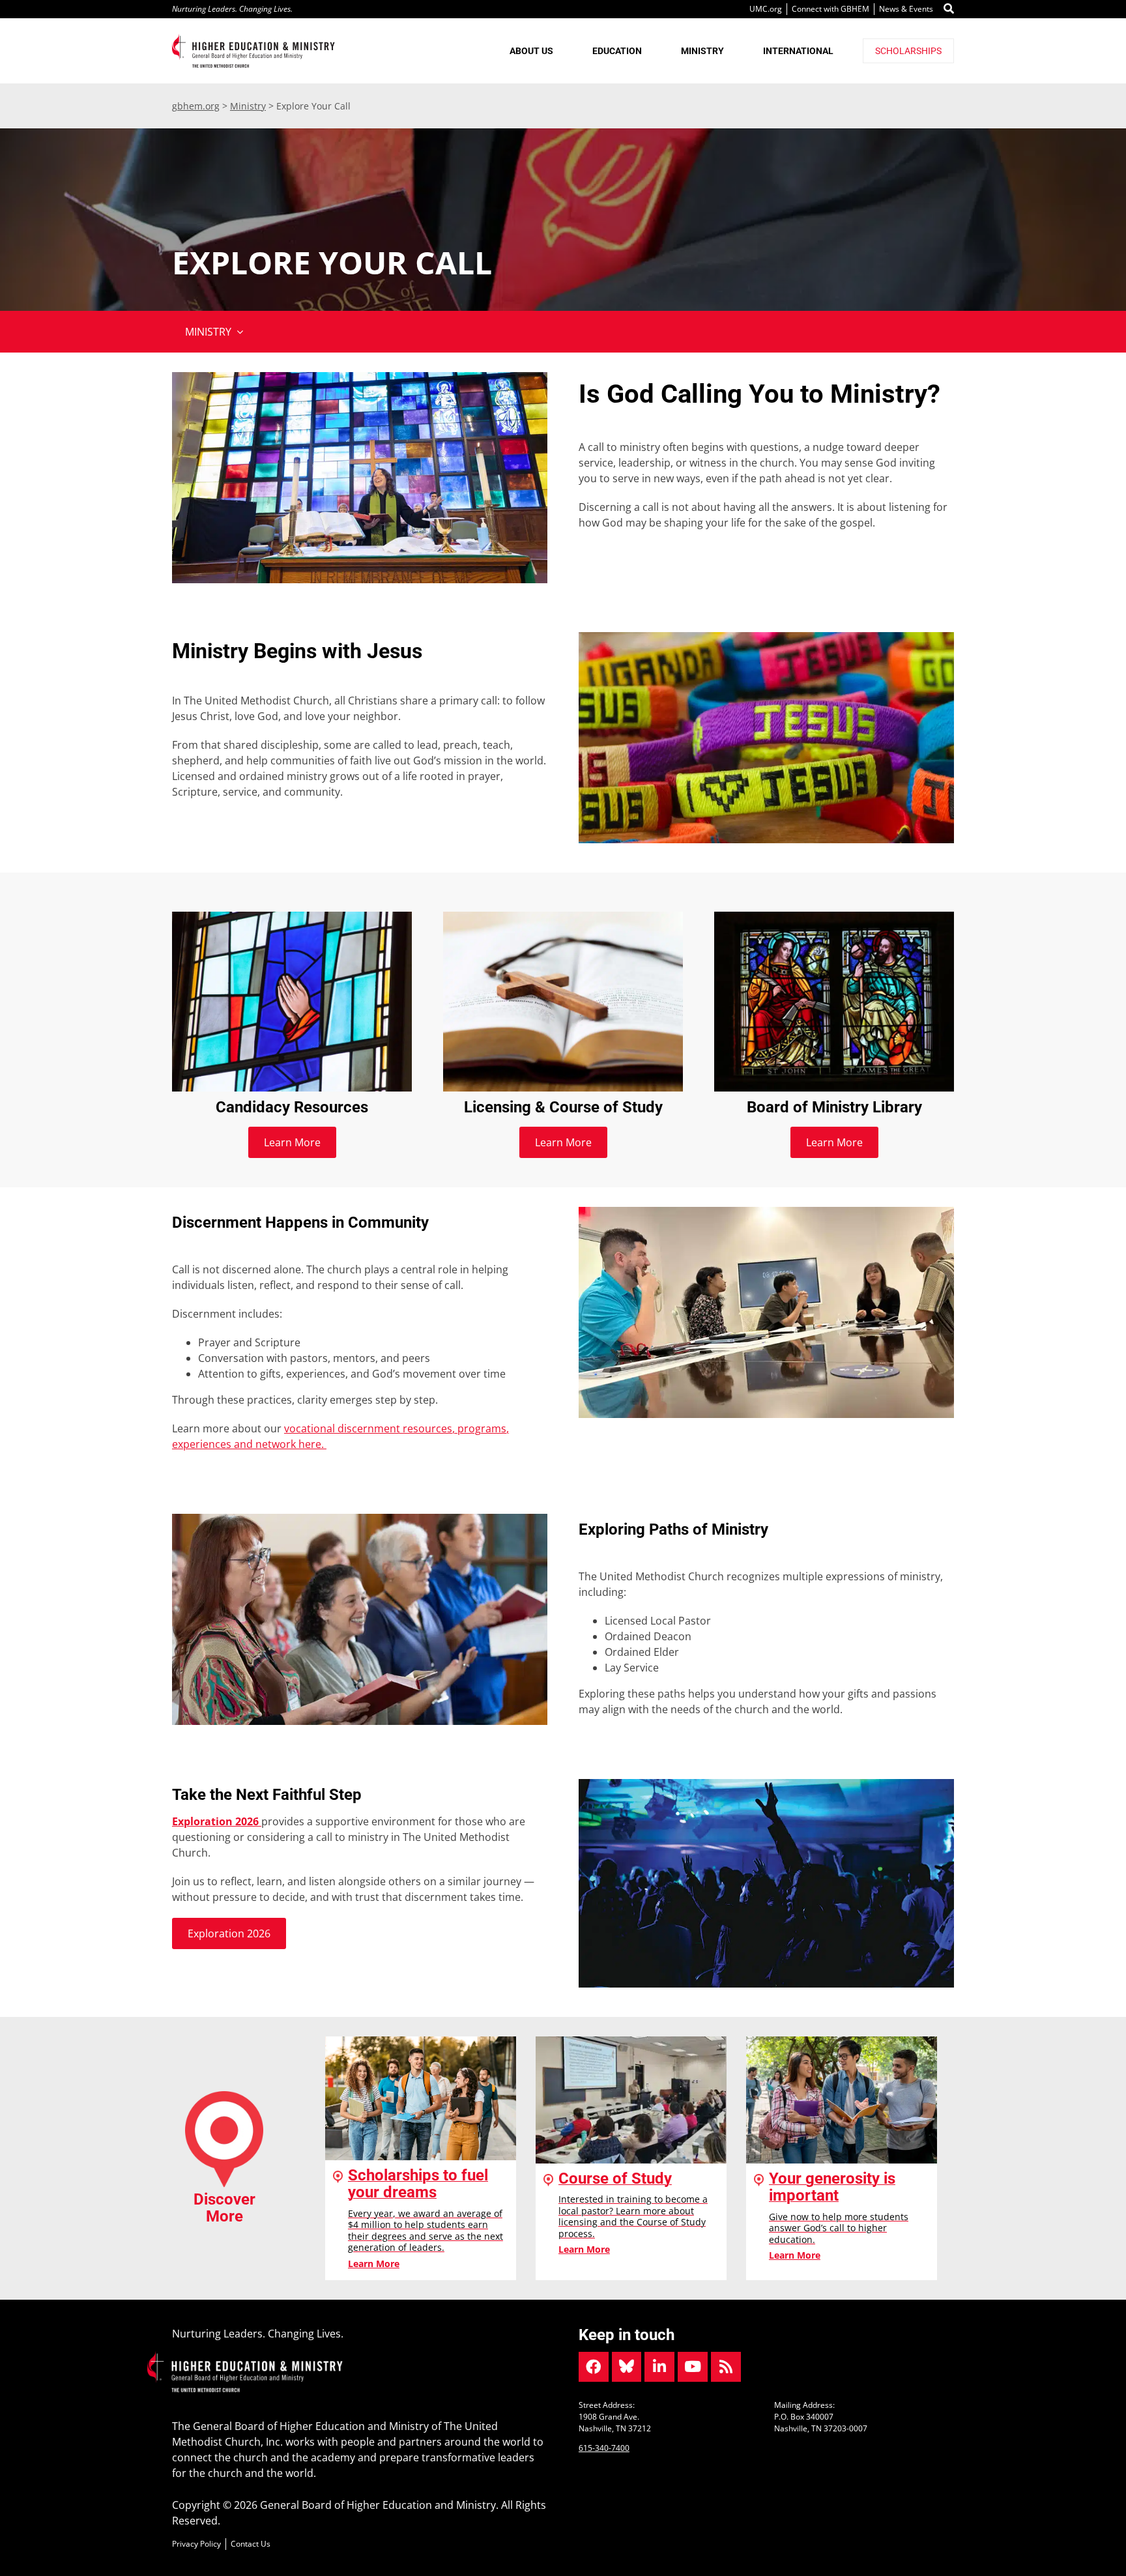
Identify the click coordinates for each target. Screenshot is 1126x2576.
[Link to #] (949, 9)
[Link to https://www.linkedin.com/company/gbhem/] (659, 2367)
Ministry (248, 106)
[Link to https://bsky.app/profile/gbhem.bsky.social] (627, 2367)
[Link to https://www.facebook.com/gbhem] (594, 2367)
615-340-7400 (604, 2448)
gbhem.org (196, 106)
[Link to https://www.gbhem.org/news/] (726, 2367)
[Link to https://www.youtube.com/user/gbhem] (693, 2367)
